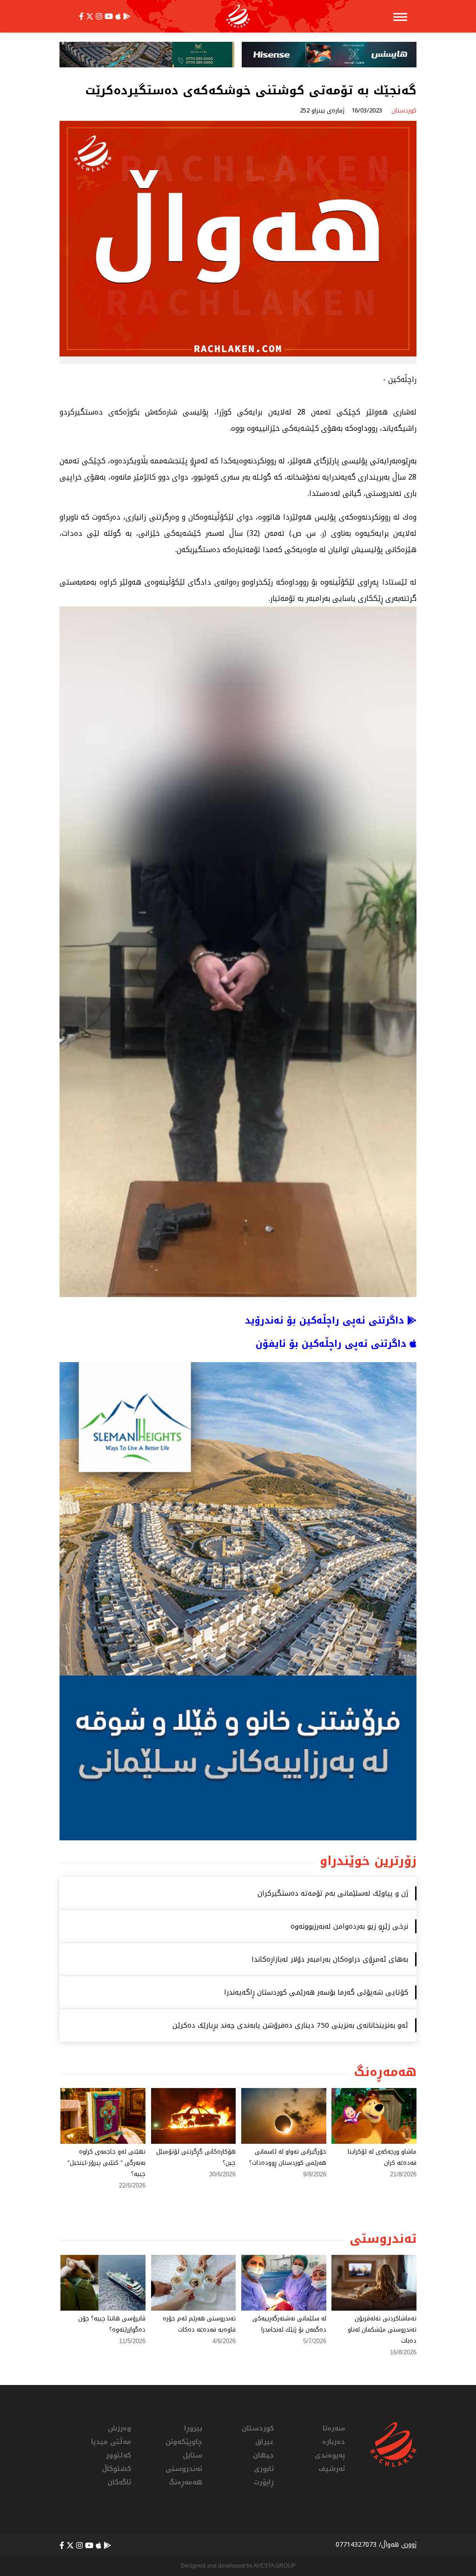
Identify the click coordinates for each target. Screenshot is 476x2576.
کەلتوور (119, 2455)
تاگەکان (119, 2482)
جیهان (263, 2455)
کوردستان (258, 2428)
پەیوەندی (330, 2455)
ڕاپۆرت (264, 2482)
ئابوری (264, 2469)
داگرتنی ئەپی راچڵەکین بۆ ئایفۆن (333, 1344)
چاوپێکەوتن (184, 2442)
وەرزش (119, 2428)
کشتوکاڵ (116, 2469)
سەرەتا (334, 2428)
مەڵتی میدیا (111, 2442)
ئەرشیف (332, 2469)
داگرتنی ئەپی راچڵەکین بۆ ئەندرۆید (326, 1320)
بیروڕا (193, 2428)
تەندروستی (184, 2469)
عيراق (264, 2442)
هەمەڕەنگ (185, 2482)
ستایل (192, 2455)
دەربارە (334, 2442)
